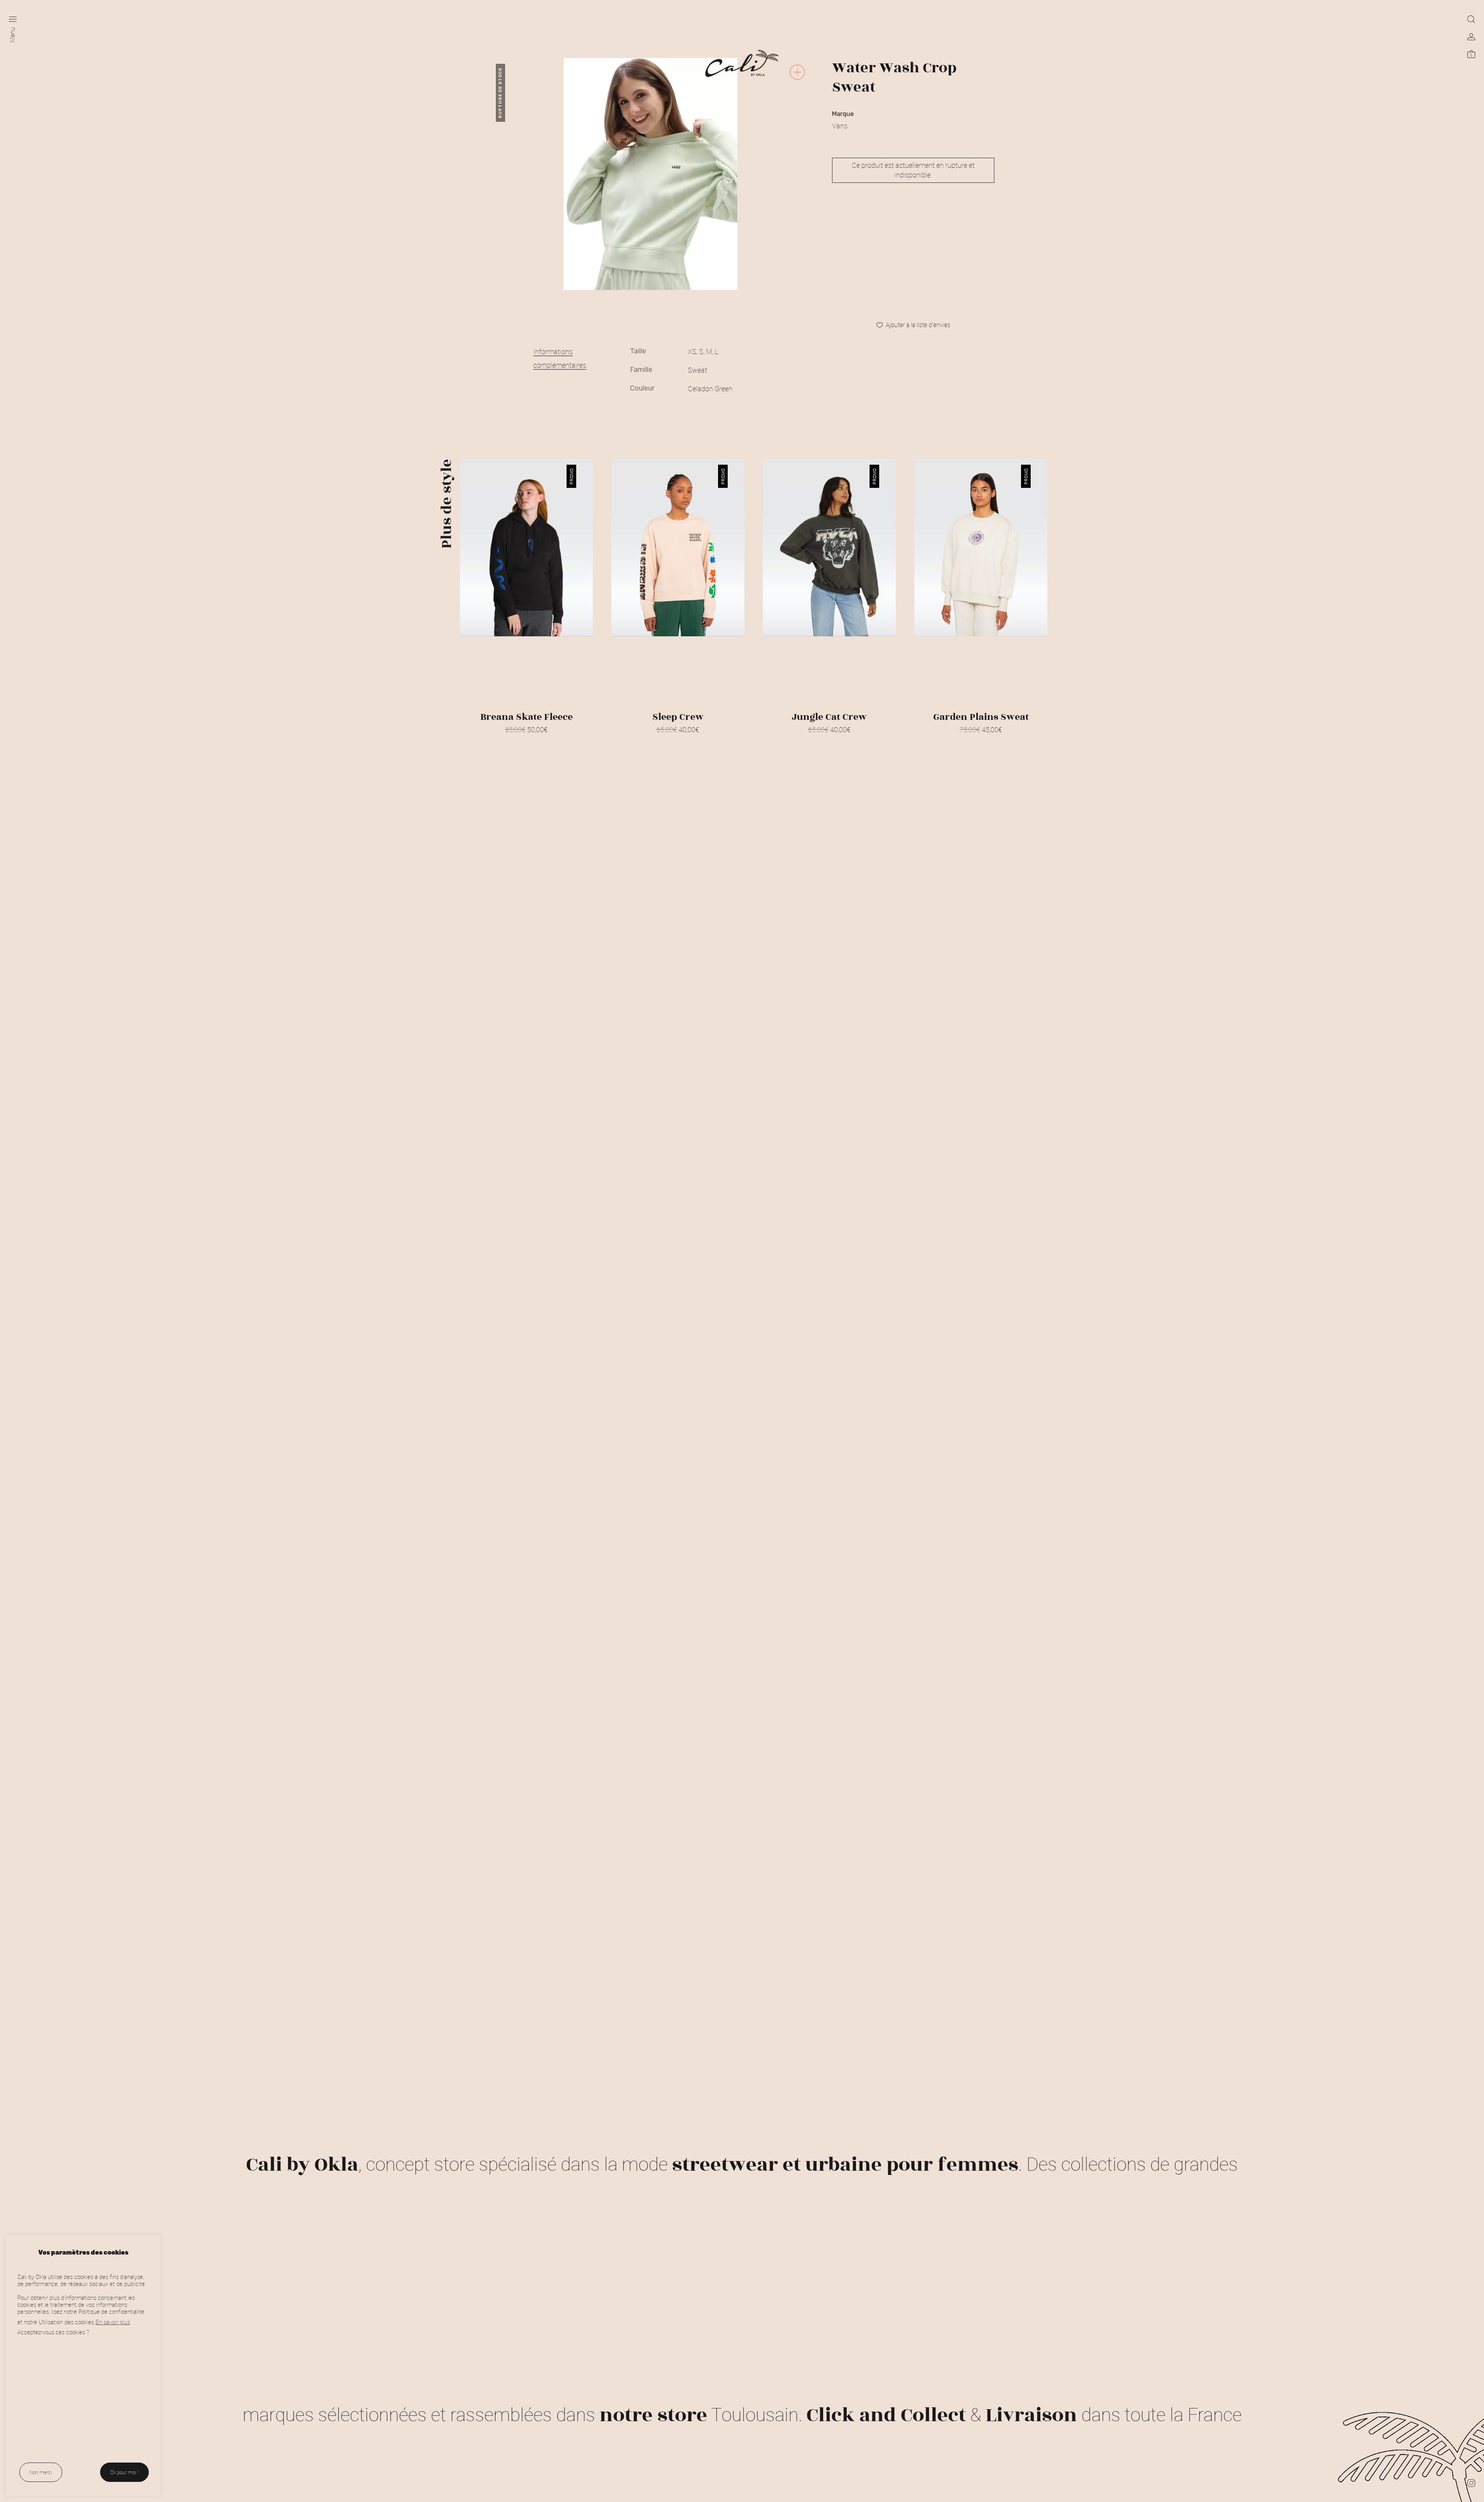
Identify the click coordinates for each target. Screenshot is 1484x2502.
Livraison (1031, 2415)
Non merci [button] (41, 2472)
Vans (840, 126)
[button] (797, 79)
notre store (653, 2415)
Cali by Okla (302, 2165)
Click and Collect (886, 2415)
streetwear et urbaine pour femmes (845, 2165)
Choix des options (526, 740)
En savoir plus (113, 2322)
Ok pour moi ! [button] (124, 2472)
